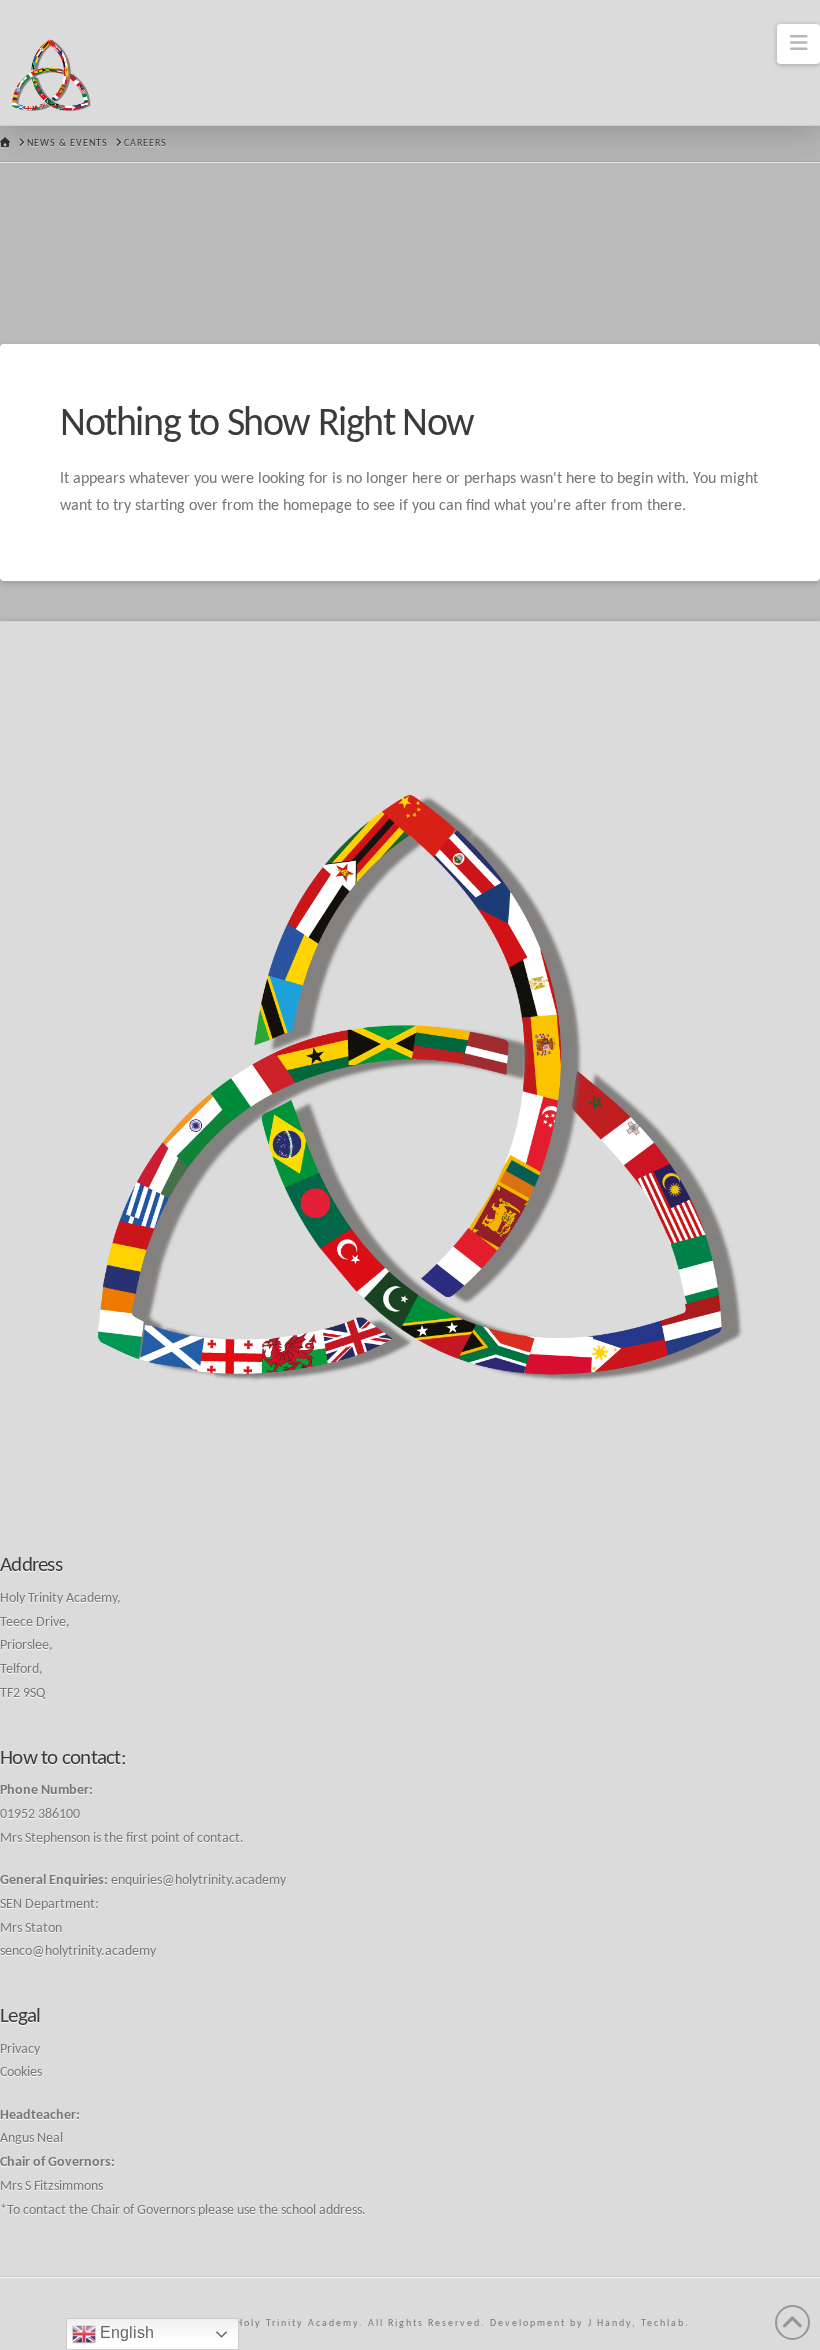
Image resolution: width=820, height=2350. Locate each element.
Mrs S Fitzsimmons (51, 2186)
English (125, 2332)
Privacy (20, 2049)
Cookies (21, 2072)
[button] (798, 44)
